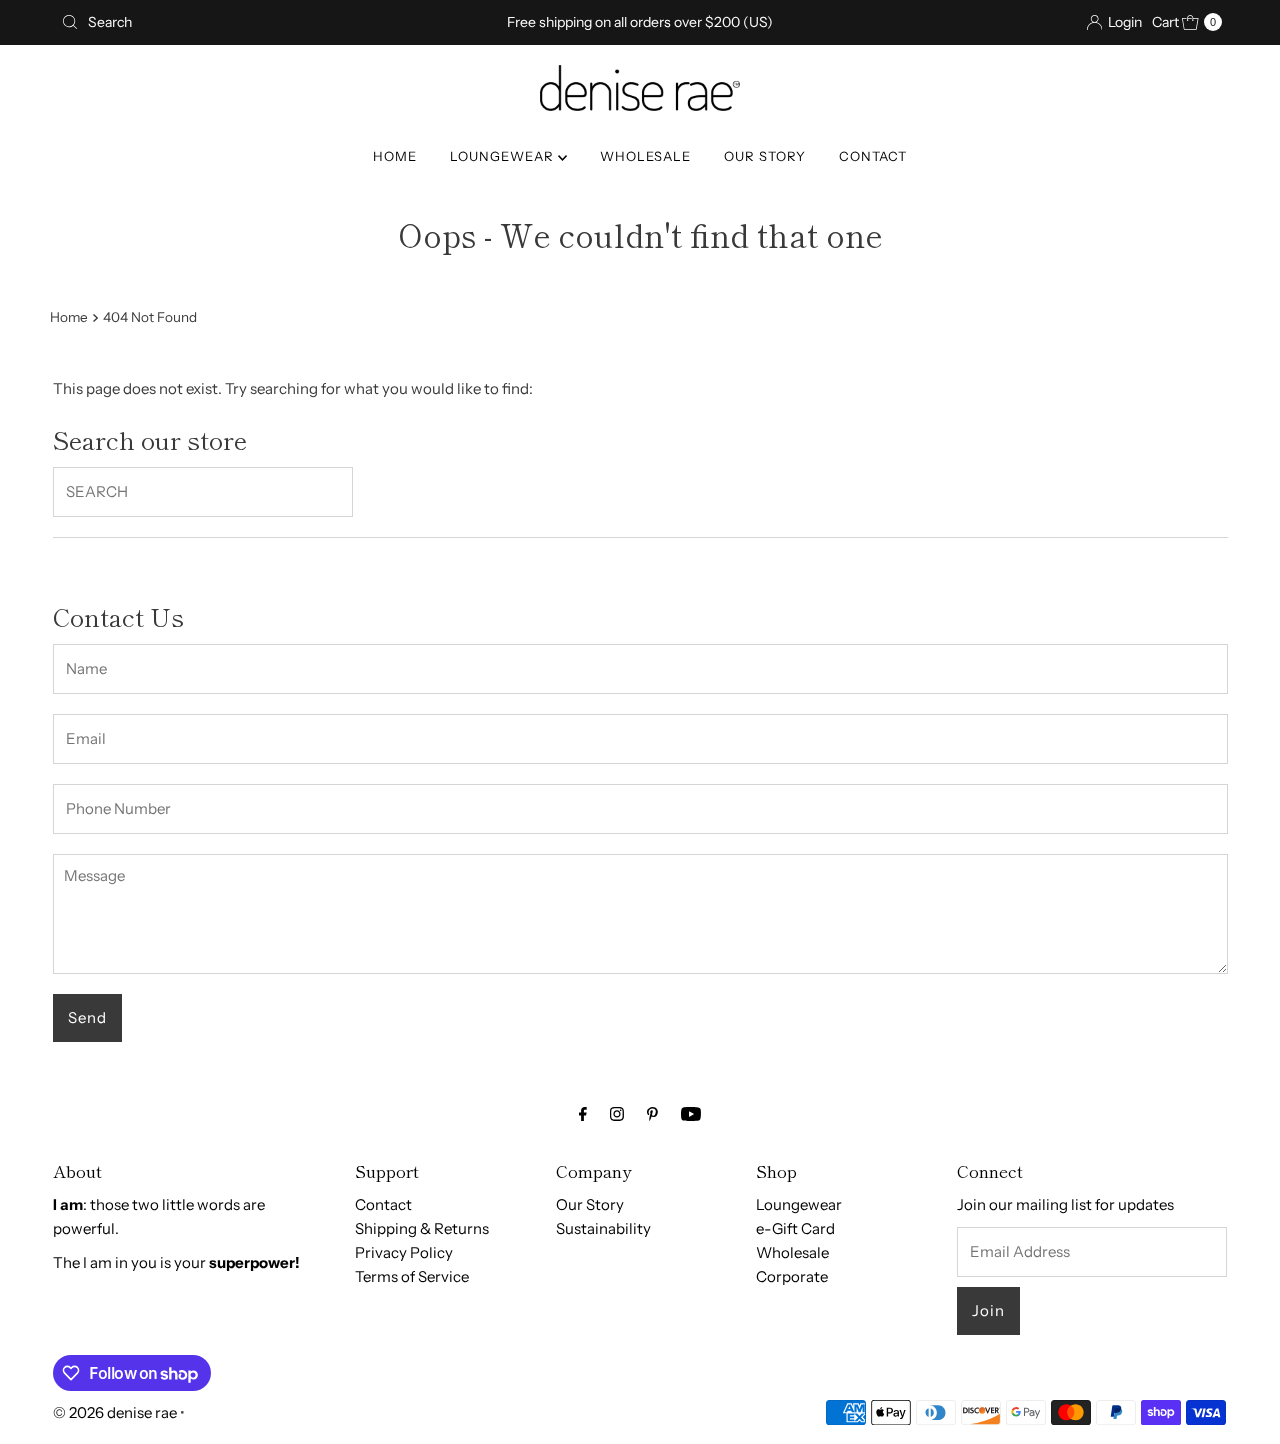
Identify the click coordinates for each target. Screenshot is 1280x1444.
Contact (383, 1204)
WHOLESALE (645, 156)
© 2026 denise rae (115, 1412)
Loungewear (799, 1204)
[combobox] (243, 22)
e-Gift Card (795, 1228)
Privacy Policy (404, 1252)
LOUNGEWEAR (504, 156)
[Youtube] (691, 1114)
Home (69, 317)
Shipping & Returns (422, 1228)
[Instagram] (617, 1114)
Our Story (590, 1204)
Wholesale (792, 1252)
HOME (395, 156)
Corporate (792, 1276)
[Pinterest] (652, 1114)
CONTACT (873, 156)
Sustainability (603, 1228)
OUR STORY (765, 156)
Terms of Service (412, 1276)
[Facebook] (583, 1114)
